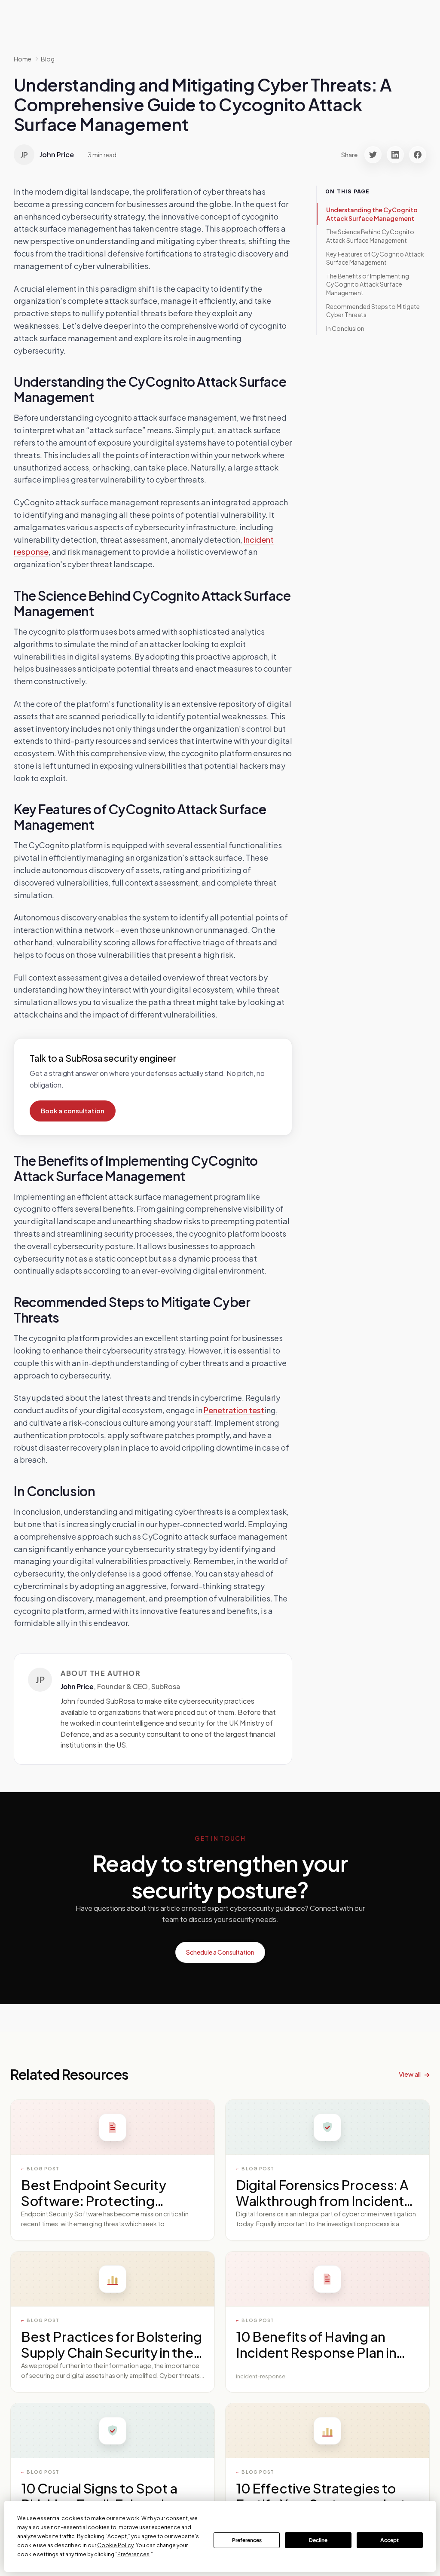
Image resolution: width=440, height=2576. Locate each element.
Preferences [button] (133, 2554)
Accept (390, 2540)
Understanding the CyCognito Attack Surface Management (372, 214)
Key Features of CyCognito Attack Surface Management (375, 258)
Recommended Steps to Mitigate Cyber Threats (373, 311)
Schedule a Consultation (220, 1952)
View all (410, 2074)
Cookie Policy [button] (115, 2545)
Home (23, 59)
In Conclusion (345, 328)
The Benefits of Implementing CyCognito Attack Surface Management (368, 284)
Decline (318, 2540)
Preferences (247, 2540)
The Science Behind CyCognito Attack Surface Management (370, 236)
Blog (48, 59)
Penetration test (234, 1410)
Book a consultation (73, 1111)
